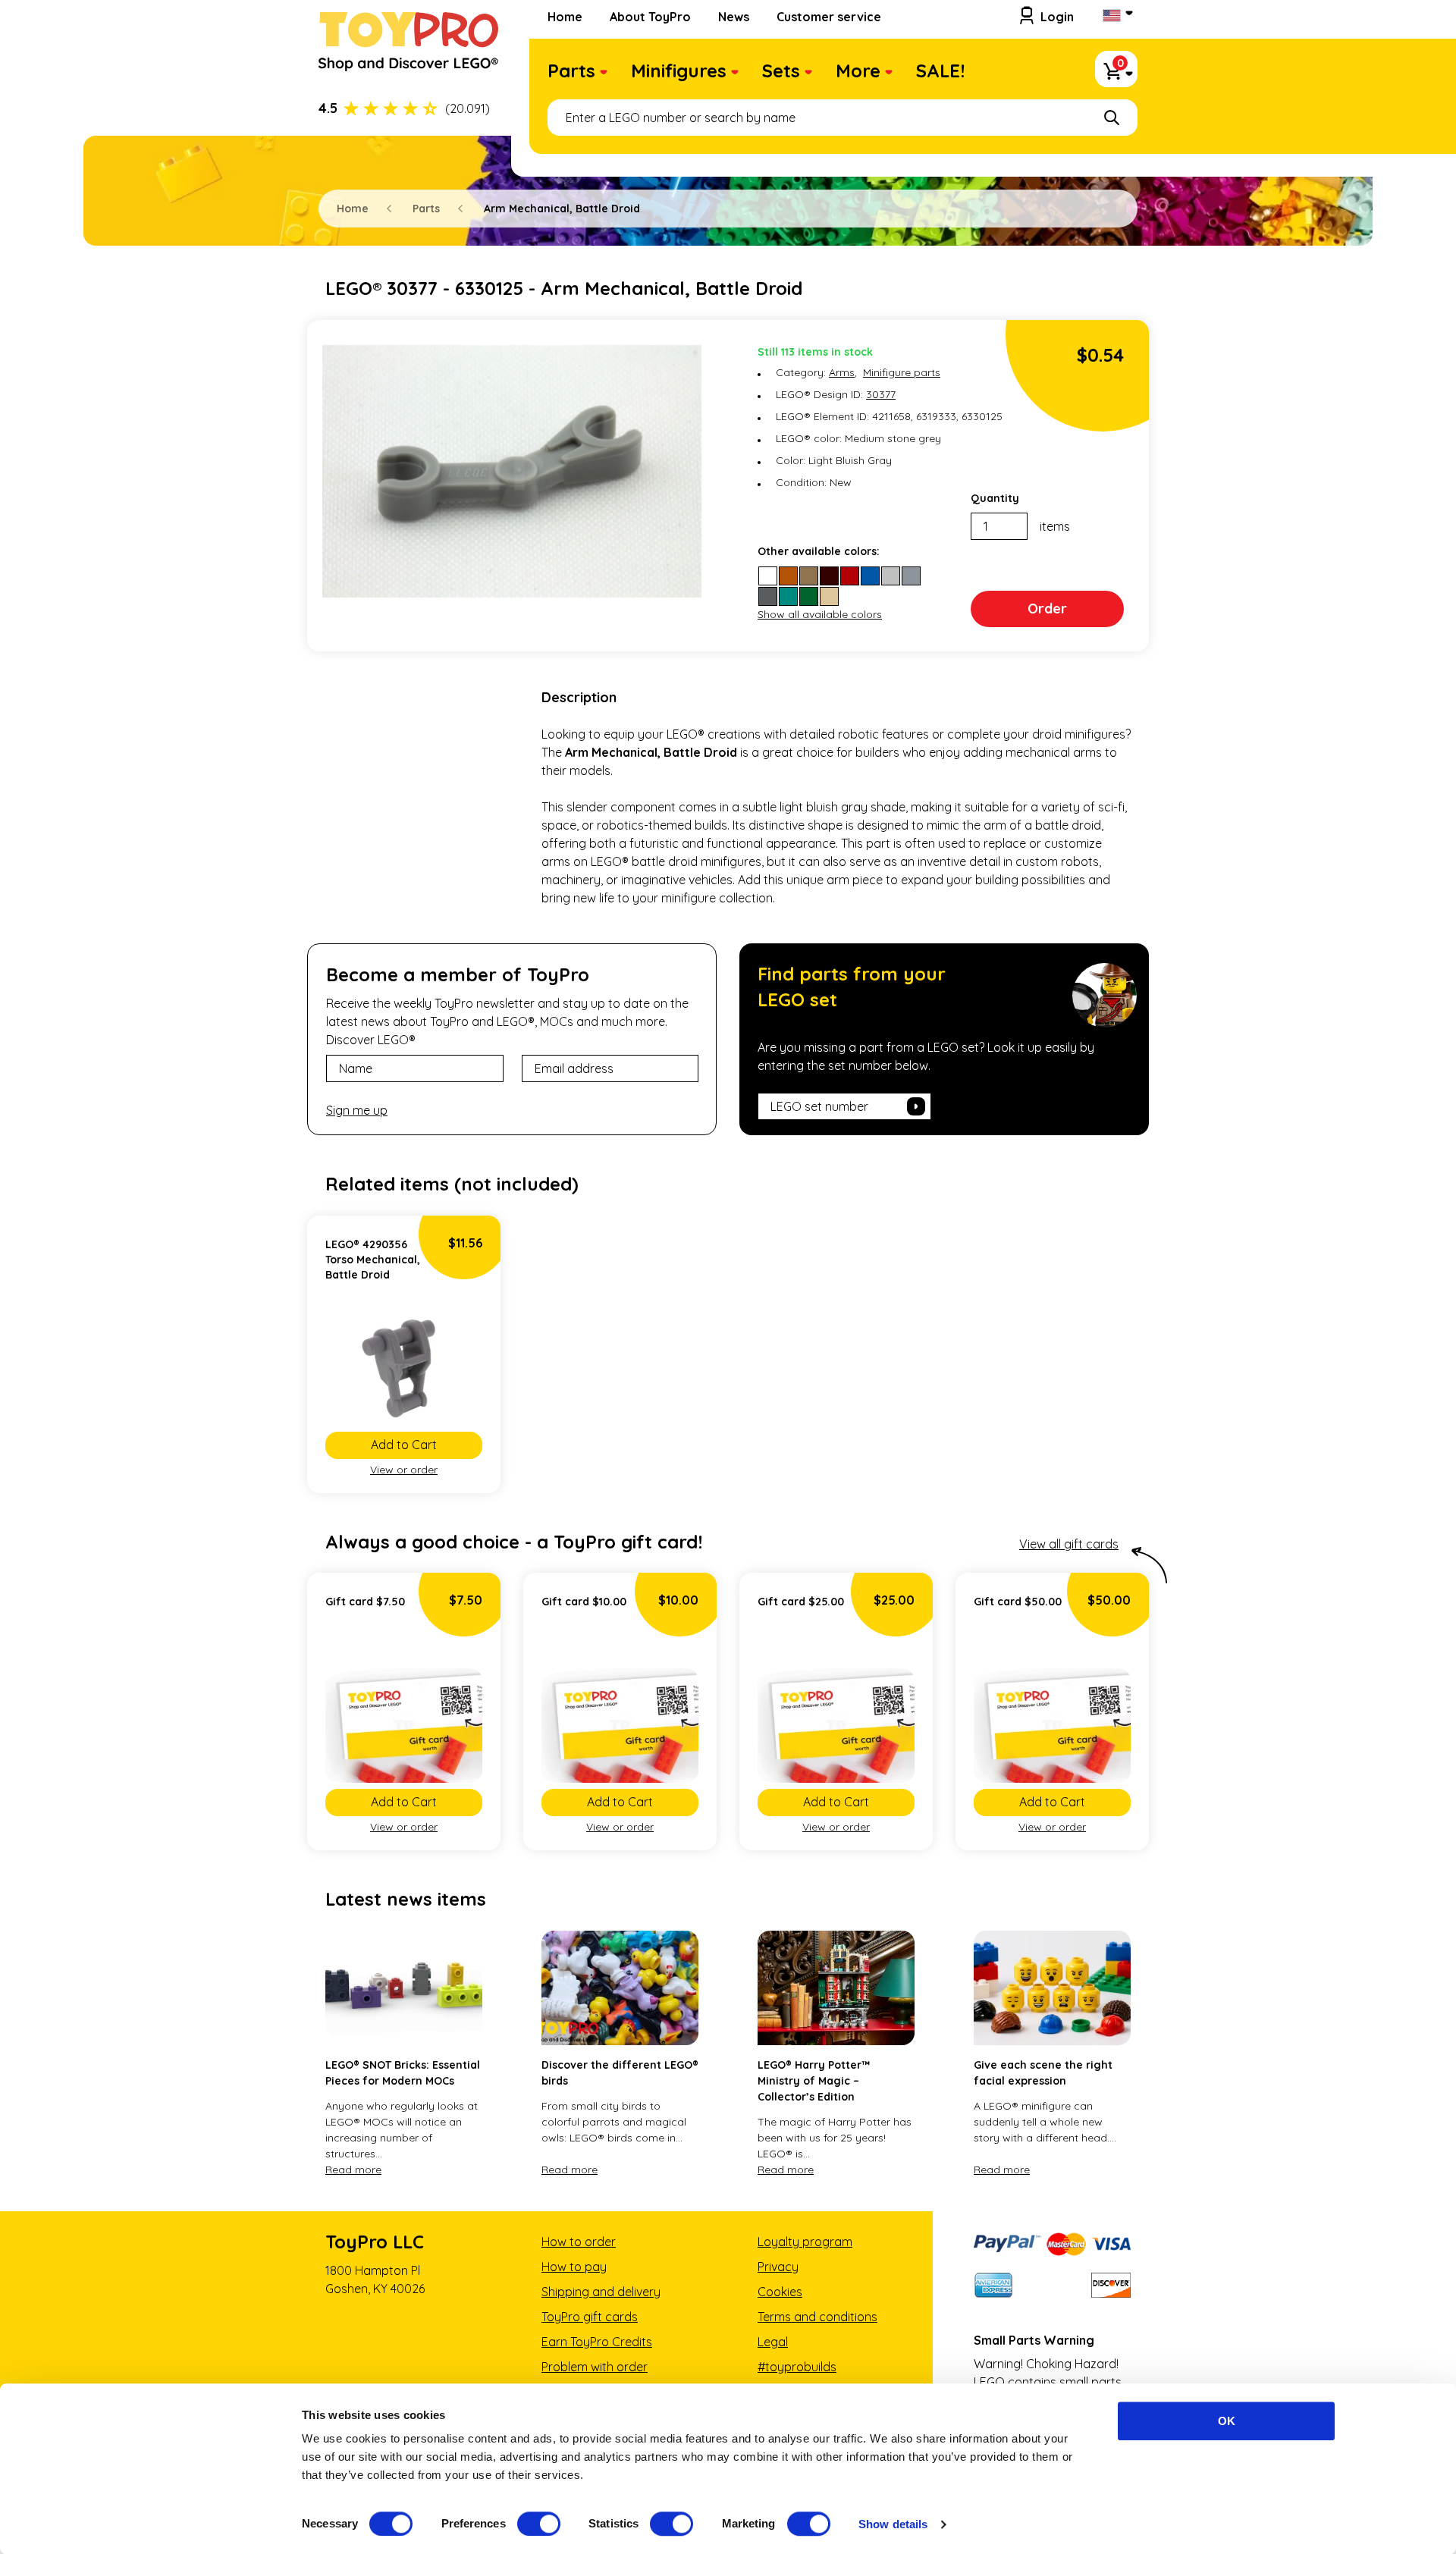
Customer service (829, 17)
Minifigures (679, 71)
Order (1047, 609)
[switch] (539, 2524)
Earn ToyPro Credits (597, 2342)
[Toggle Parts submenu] (604, 74)
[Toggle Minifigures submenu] (735, 74)
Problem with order (595, 2367)
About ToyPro (650, 17)
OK (1227, 2421)
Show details (893, 2524)
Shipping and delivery (601, 2292)
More (858, 71)
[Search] (1112, 118)
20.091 (468, 108)
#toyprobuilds (797, 2367)
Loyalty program (805, 2242)
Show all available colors (820, 614)
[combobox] (843, 118)
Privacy (778, 2267)
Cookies (780, 2292)
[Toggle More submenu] (889, 74)
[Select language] (1116, 17)
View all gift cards (1069, 1544)
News (734, 17)
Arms (842, 372)
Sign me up (357, 1110)
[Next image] (467, 1368)
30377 (881, 394)
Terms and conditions (817, 2317)
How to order (579, 2242)
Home (565, 17)
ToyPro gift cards (590, 2317)
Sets (781, 71)
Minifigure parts (902, 372)
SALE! (940, 71)
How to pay (574, 2267)
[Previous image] (340, 1368)
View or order (404, 1470)
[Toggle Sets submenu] (808, 74)
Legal (773, 2342)
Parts (571, 71)
